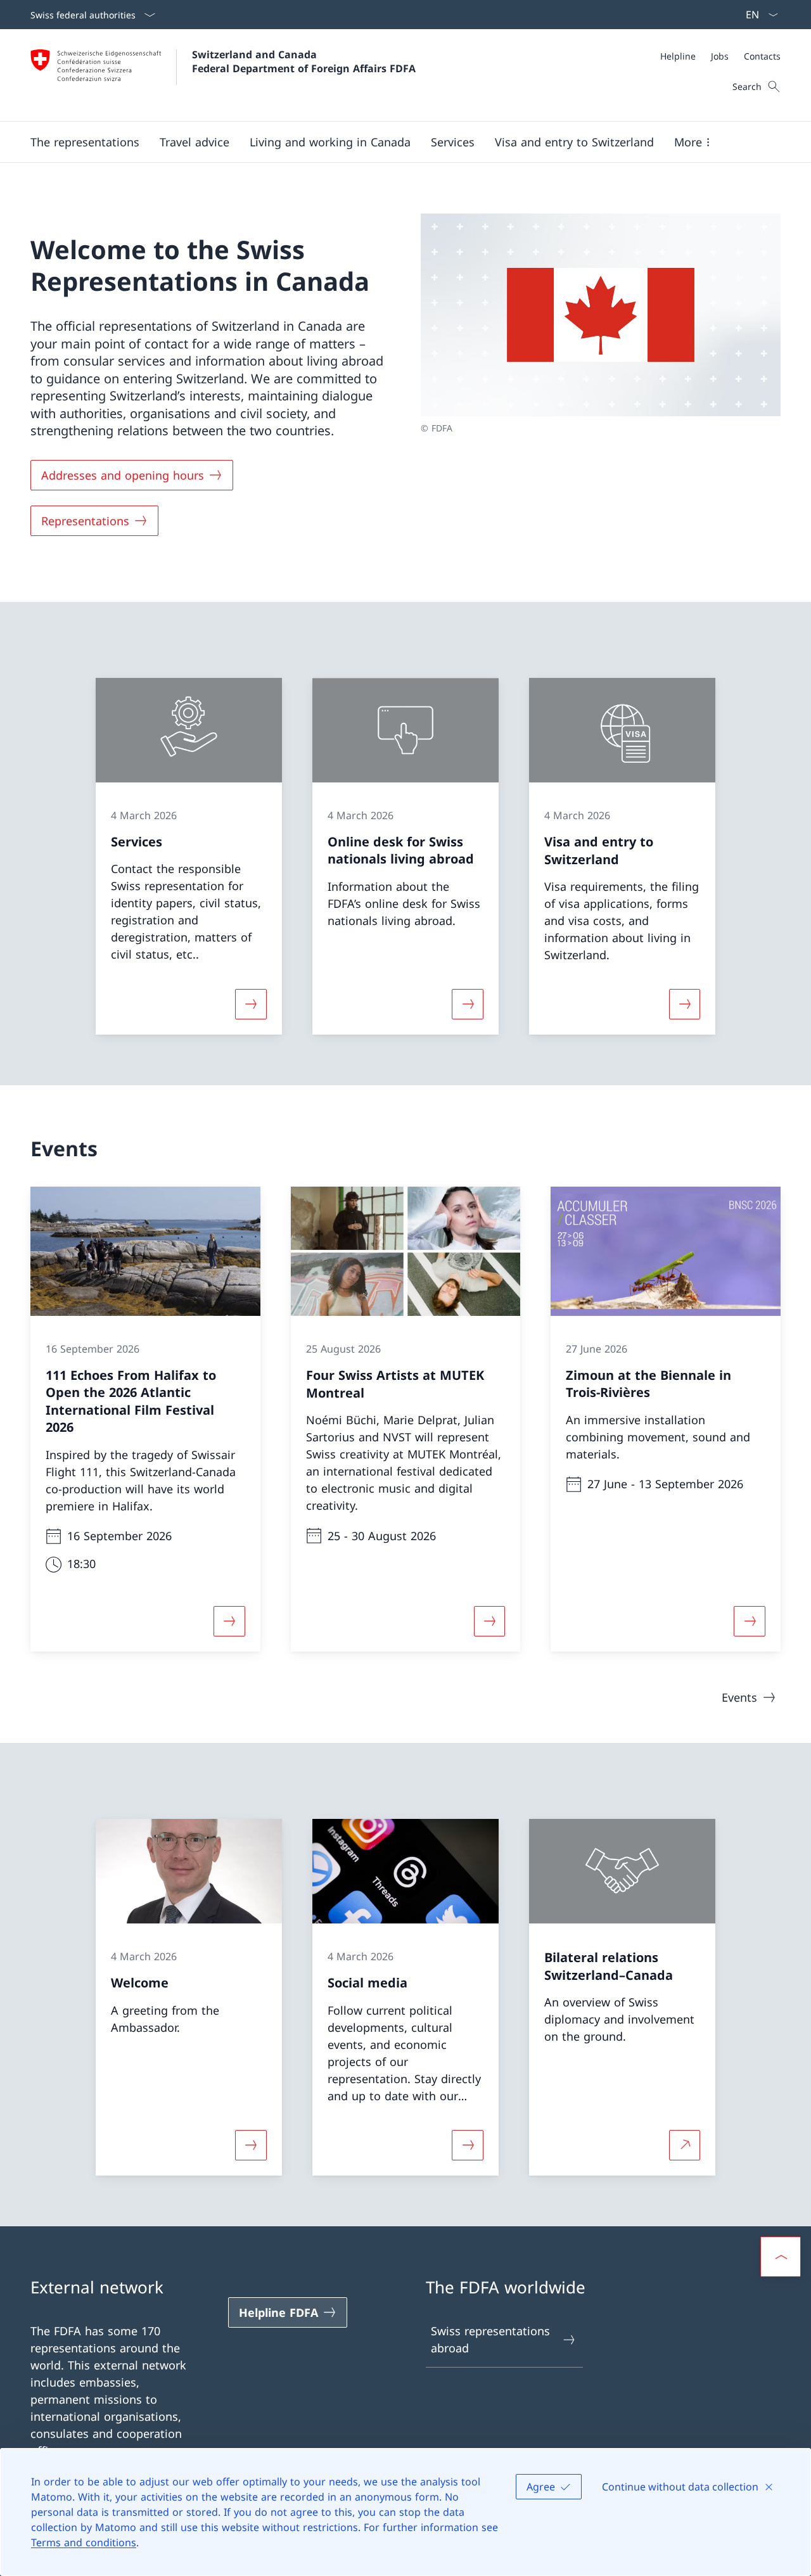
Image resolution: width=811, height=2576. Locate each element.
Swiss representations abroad (490, 2339)
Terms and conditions (84, 2542)
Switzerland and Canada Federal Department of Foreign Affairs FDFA (304, 61)
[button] (85, 142)
